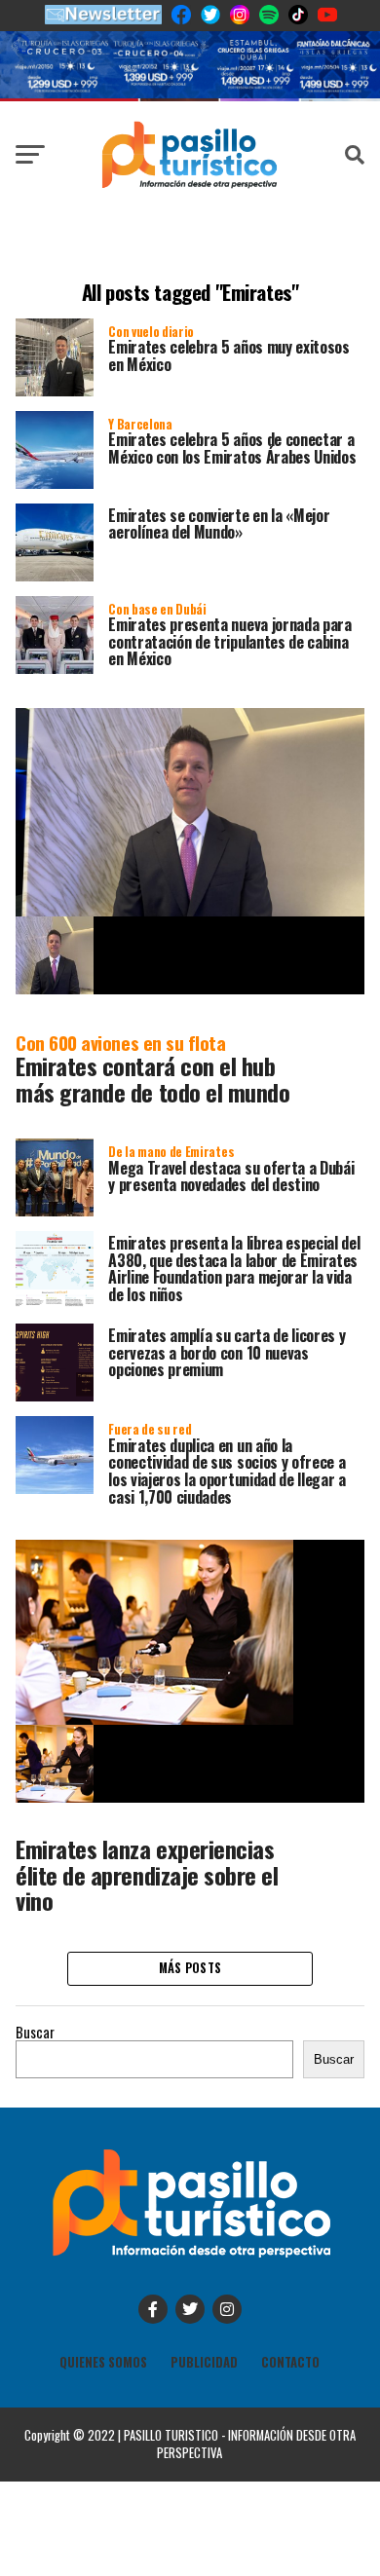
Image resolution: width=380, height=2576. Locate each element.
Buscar (35, 2032)
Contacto (290, 2362)
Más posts (190, 1968)
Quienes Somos (103, 2362)
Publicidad (204, 2362)
